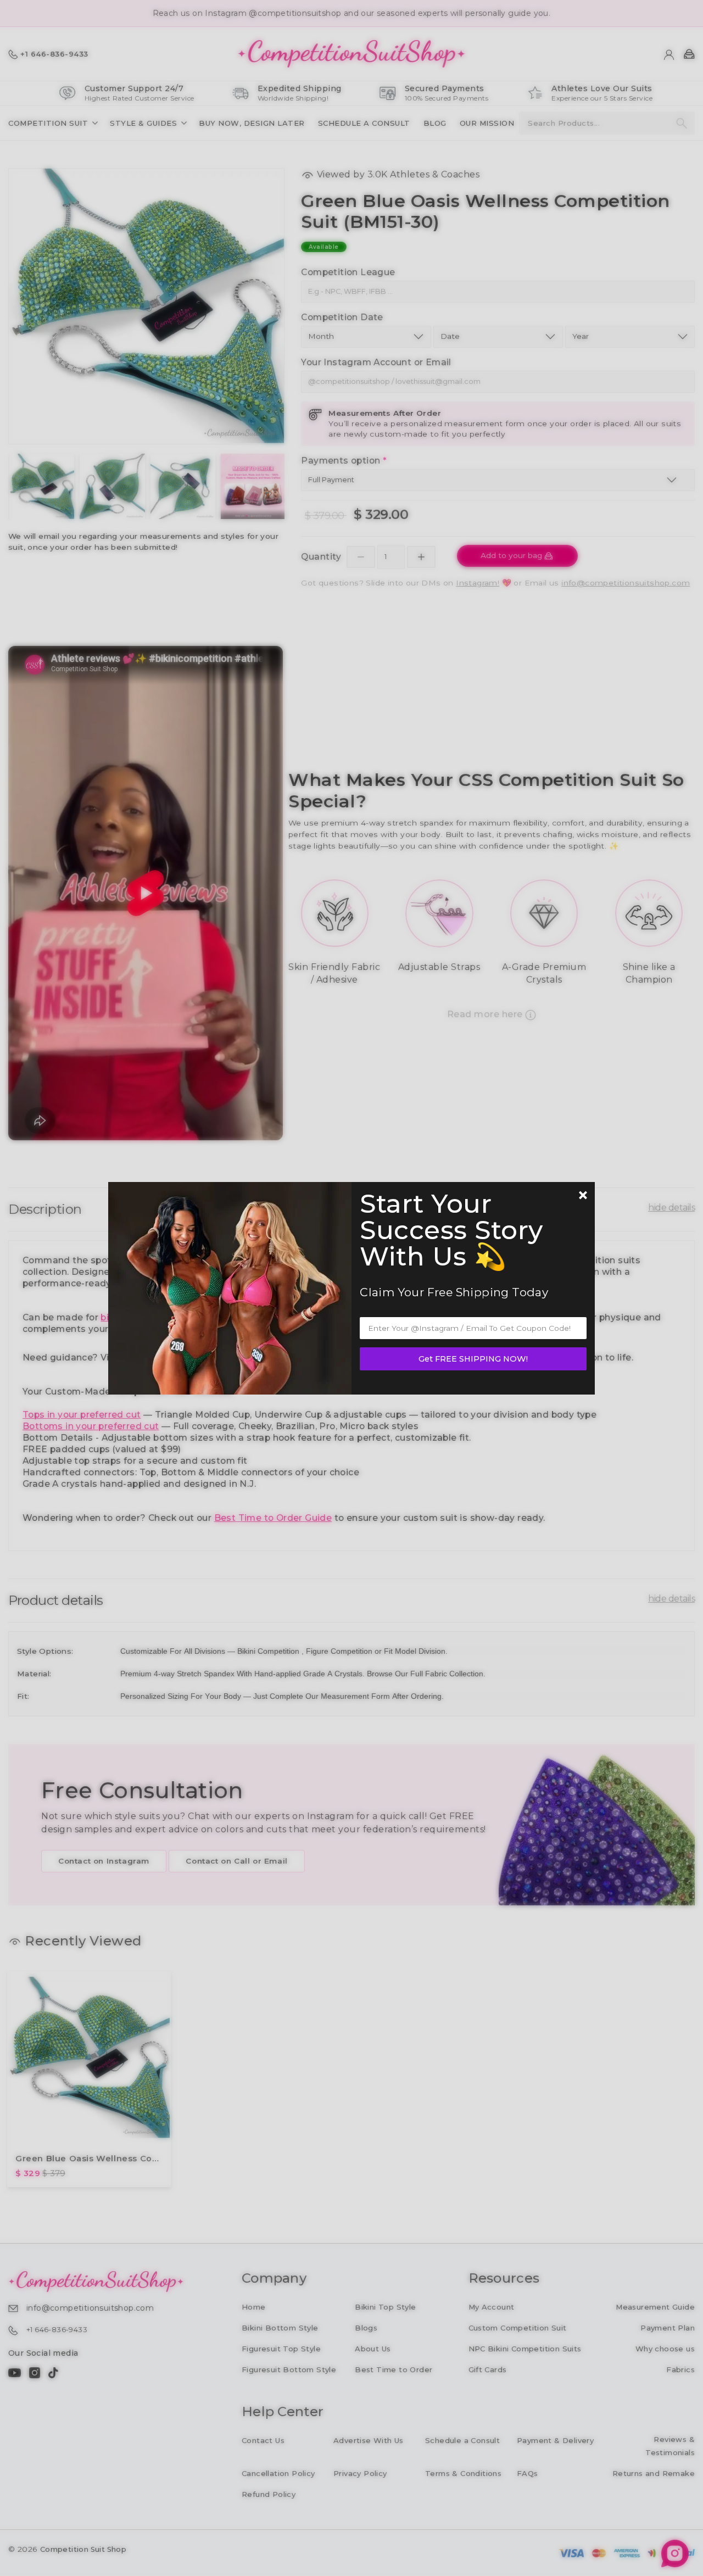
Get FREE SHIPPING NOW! (473, 1359)
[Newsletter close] (583, 1196)
